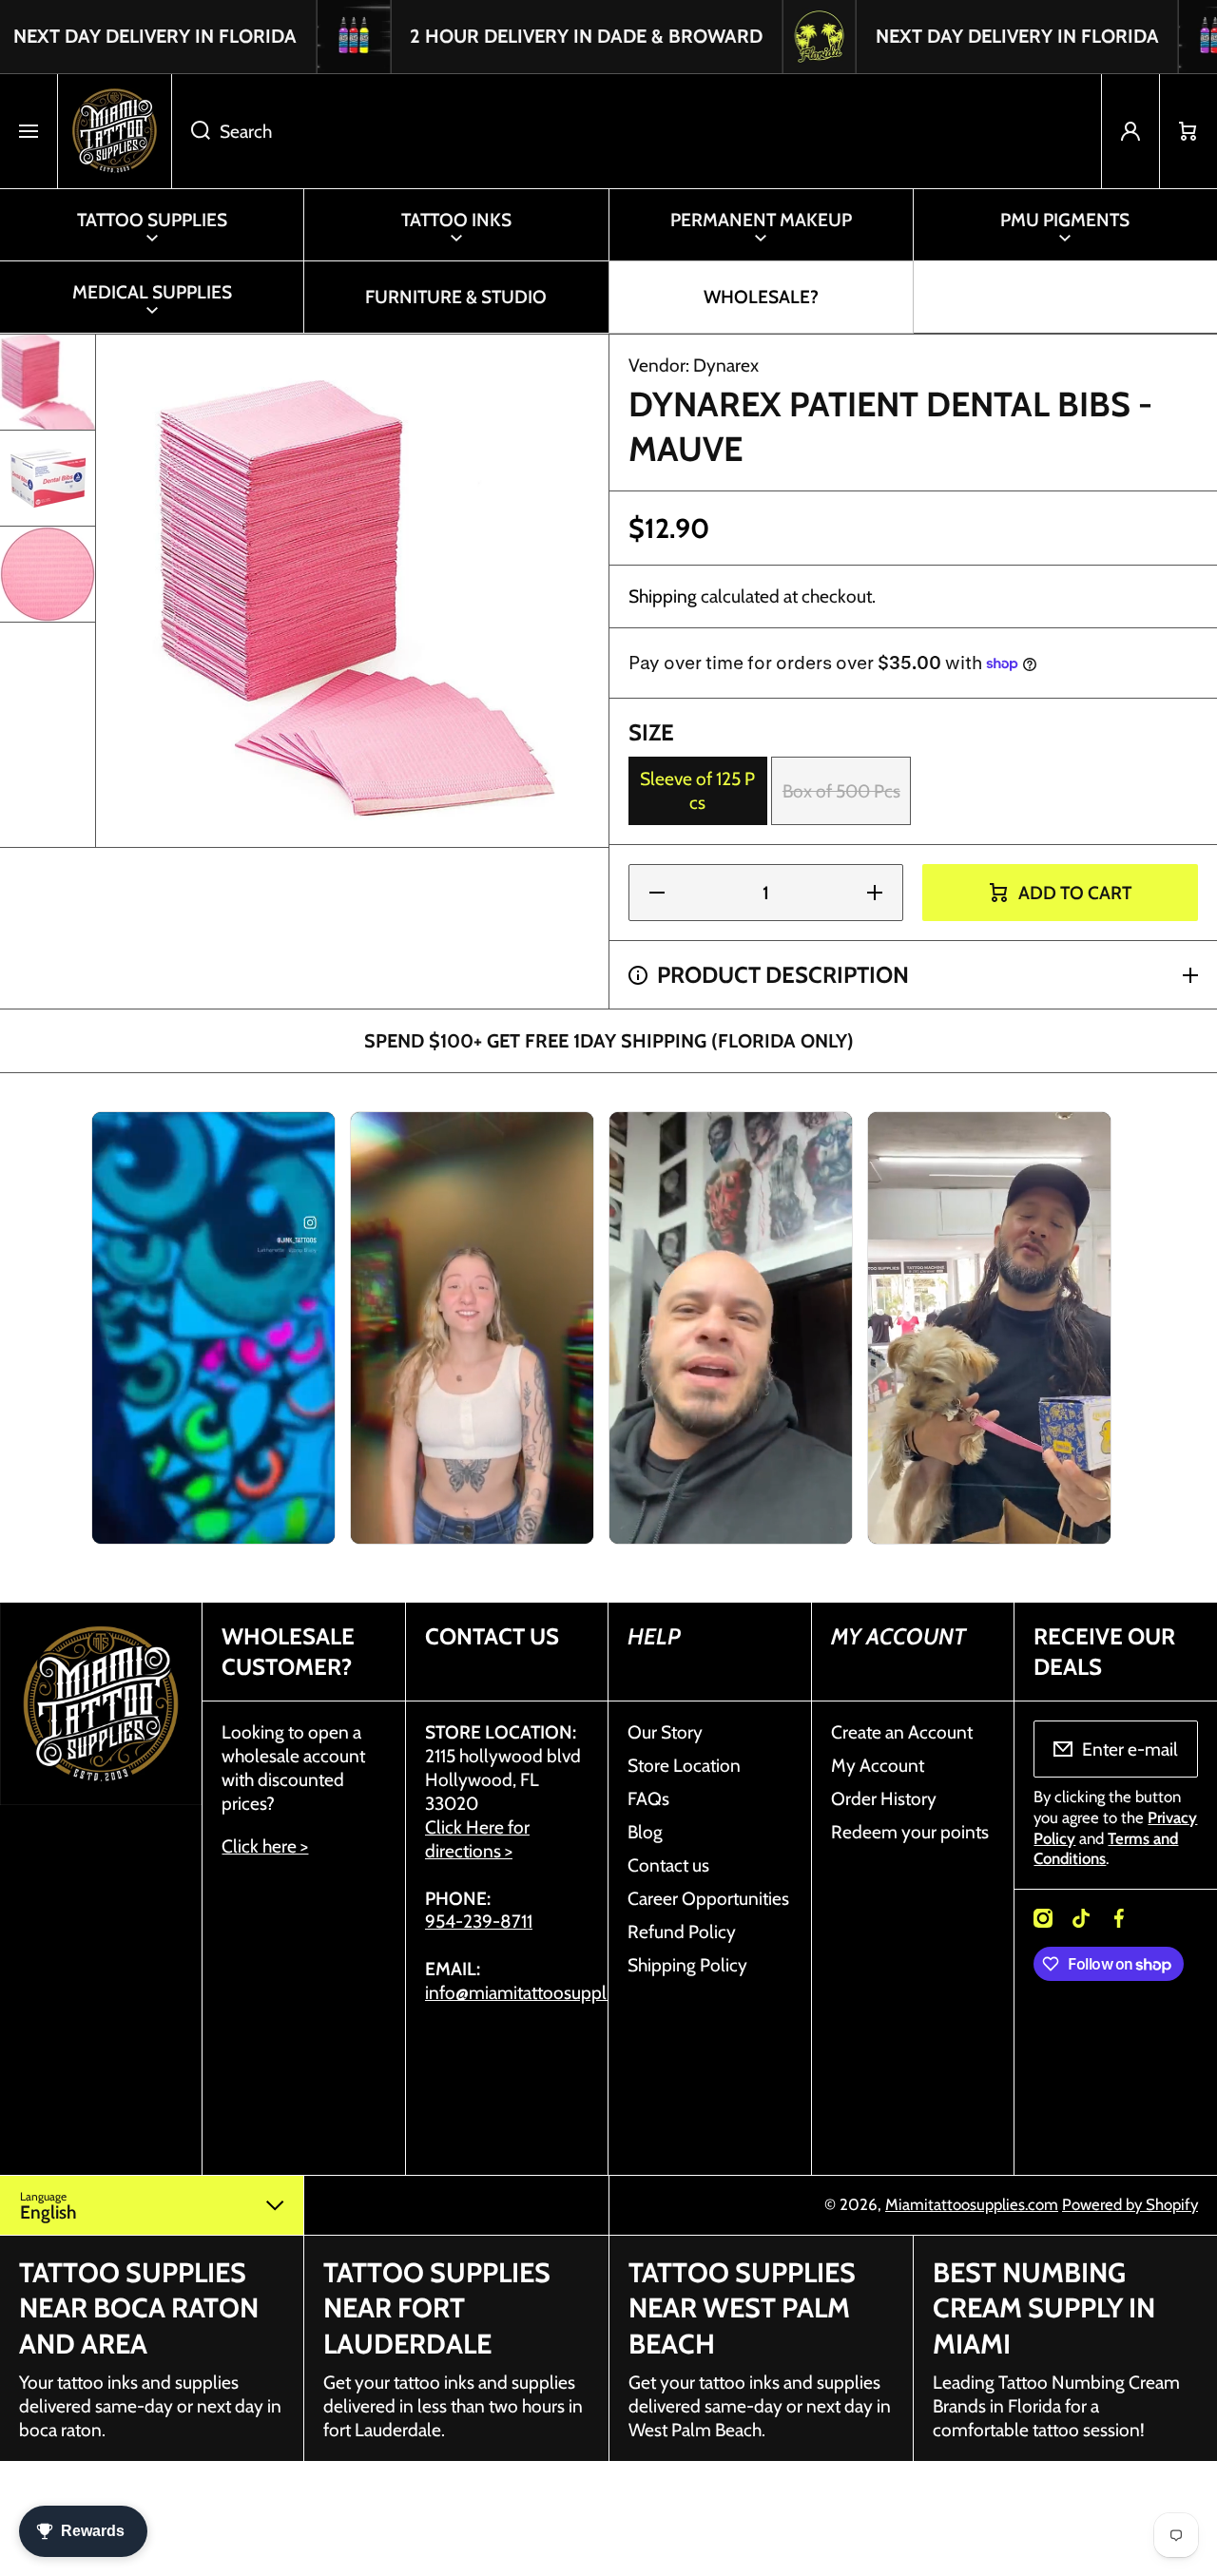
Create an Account (902, 1732)
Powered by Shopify (1130, 2204)
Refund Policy (682, 1932)
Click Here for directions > (477, 1839)
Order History (884, 1798)
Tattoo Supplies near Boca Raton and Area (139, 2308)
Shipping (663, 596)
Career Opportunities (708, 1898)
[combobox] (637, 131)
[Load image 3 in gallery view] (48, 574)
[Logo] (115, 131)
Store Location (684, 1765)
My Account (878, 1765)
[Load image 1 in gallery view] (48, 382)
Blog (645, 1832)
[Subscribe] (1171, 1749)
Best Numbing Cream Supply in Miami (1044, 2308)
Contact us (668, 1865)
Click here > (265, 1846)
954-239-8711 (479, 1921)
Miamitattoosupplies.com (972, 2204)
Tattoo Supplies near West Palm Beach (742, 2308)
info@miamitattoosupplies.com (546, 1992)
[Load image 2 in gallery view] (48, 478)
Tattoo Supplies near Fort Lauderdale (437, 2308)
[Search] (191, 131)
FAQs (648, 1798)
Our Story (665, 1732)
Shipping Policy (687, 1965)
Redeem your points (910, 1832)
